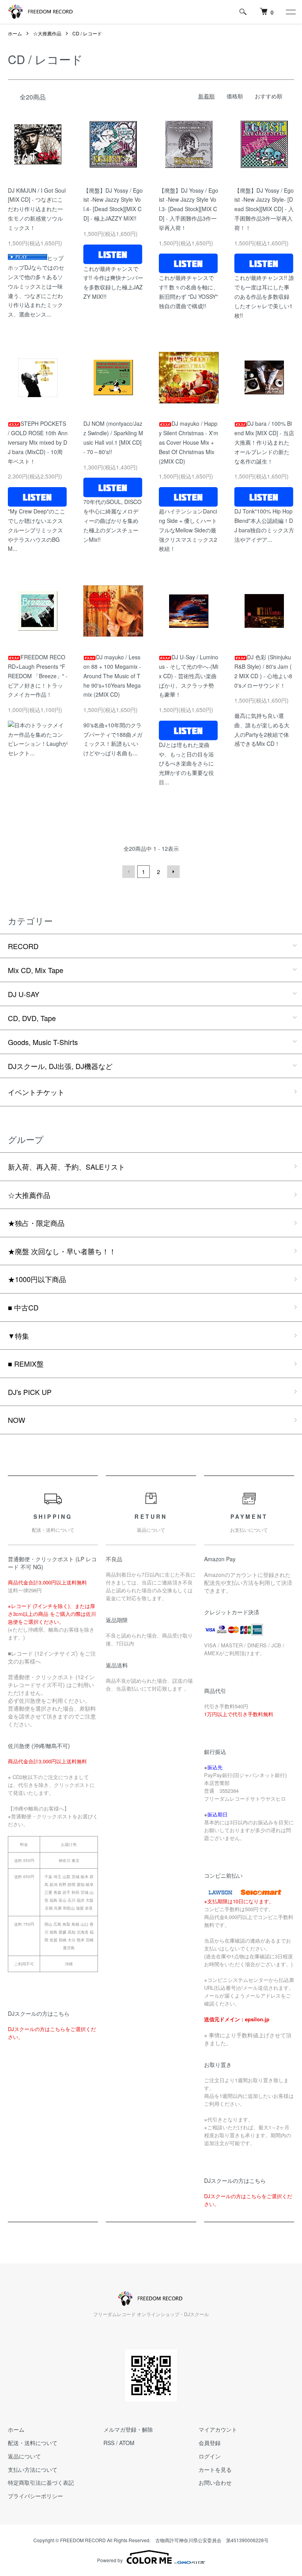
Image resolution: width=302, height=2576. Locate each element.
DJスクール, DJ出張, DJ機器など (60, 1066)
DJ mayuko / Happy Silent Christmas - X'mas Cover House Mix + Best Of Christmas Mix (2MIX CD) (189, 442)
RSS (109, 2443)
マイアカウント (218, 2429)
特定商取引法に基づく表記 (41, 2482)
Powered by (110, 2560)
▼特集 (18, 1336)
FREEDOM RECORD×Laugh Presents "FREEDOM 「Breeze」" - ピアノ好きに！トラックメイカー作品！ (38, 676)
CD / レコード (87, 33)
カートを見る (215, 2469)
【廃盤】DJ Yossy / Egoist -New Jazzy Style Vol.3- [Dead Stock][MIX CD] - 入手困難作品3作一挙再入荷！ (189, 209)
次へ (173, 872)
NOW (17, 1420)
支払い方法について (33, 2469)
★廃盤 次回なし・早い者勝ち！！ (62, 1251)
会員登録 (210, 2443)
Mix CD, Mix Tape (36, 970)
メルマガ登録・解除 (128, 2429)
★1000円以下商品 (37, 1279)
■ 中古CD (23, 1307)
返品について (24, 2456)
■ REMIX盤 (26, 1363)
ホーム (15, 33)
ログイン (210, 2456)
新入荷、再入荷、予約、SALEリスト (66, 1167)
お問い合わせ (215, 2482)
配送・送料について (33, 2443)
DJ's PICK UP (30, 1392)
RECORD (23, 946)
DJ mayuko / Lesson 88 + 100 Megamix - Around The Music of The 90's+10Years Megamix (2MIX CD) (112, 676)
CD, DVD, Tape (32, 1018)
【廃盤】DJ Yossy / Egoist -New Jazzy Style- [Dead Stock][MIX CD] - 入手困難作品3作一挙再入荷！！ (264, 209)
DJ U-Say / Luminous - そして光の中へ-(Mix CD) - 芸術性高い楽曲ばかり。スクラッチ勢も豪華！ (189, 676)
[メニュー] (290, 12)
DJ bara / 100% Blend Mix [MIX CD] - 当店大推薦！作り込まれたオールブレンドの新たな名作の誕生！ (264, 442)
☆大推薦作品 (47, 33)
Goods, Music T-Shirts (43, 1042)
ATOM (127, 2443)
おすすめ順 (269, 96)
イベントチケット (36, 1092)
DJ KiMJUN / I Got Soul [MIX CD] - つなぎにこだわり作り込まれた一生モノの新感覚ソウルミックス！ (37, 209)
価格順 (235, 96)
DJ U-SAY (24, 994)
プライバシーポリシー (35, 2496)
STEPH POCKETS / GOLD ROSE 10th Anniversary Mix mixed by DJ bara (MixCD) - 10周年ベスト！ (38, 442)
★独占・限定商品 (36, 1223)
